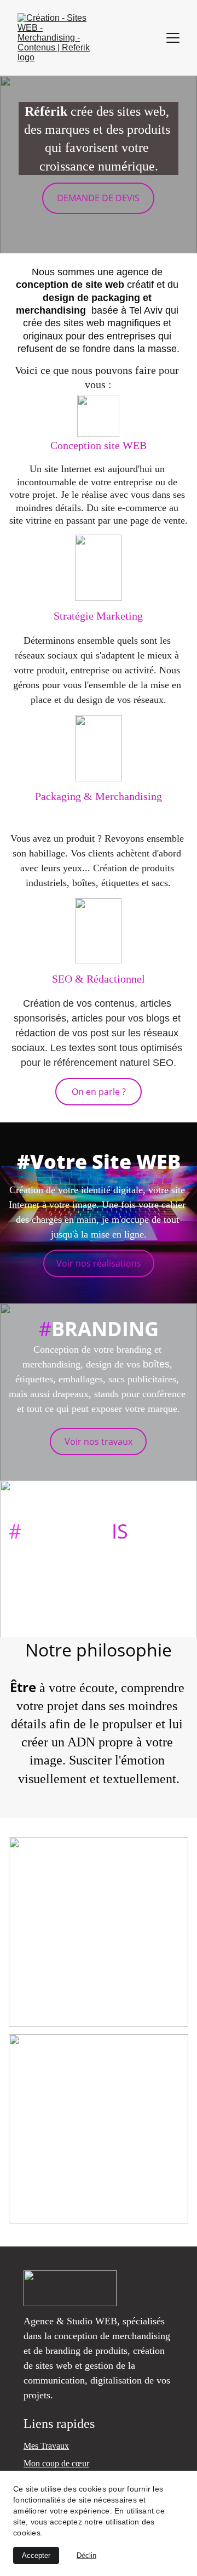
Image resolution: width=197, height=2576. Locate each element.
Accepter (36, 2555)
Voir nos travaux (99, 1442)
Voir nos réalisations (99, 1263)
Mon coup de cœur (56, 2463)
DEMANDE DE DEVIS (98, 198)
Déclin (86, 2555)
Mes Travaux (46, 2446)
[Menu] (173, 38)
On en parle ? (99, 1092)
